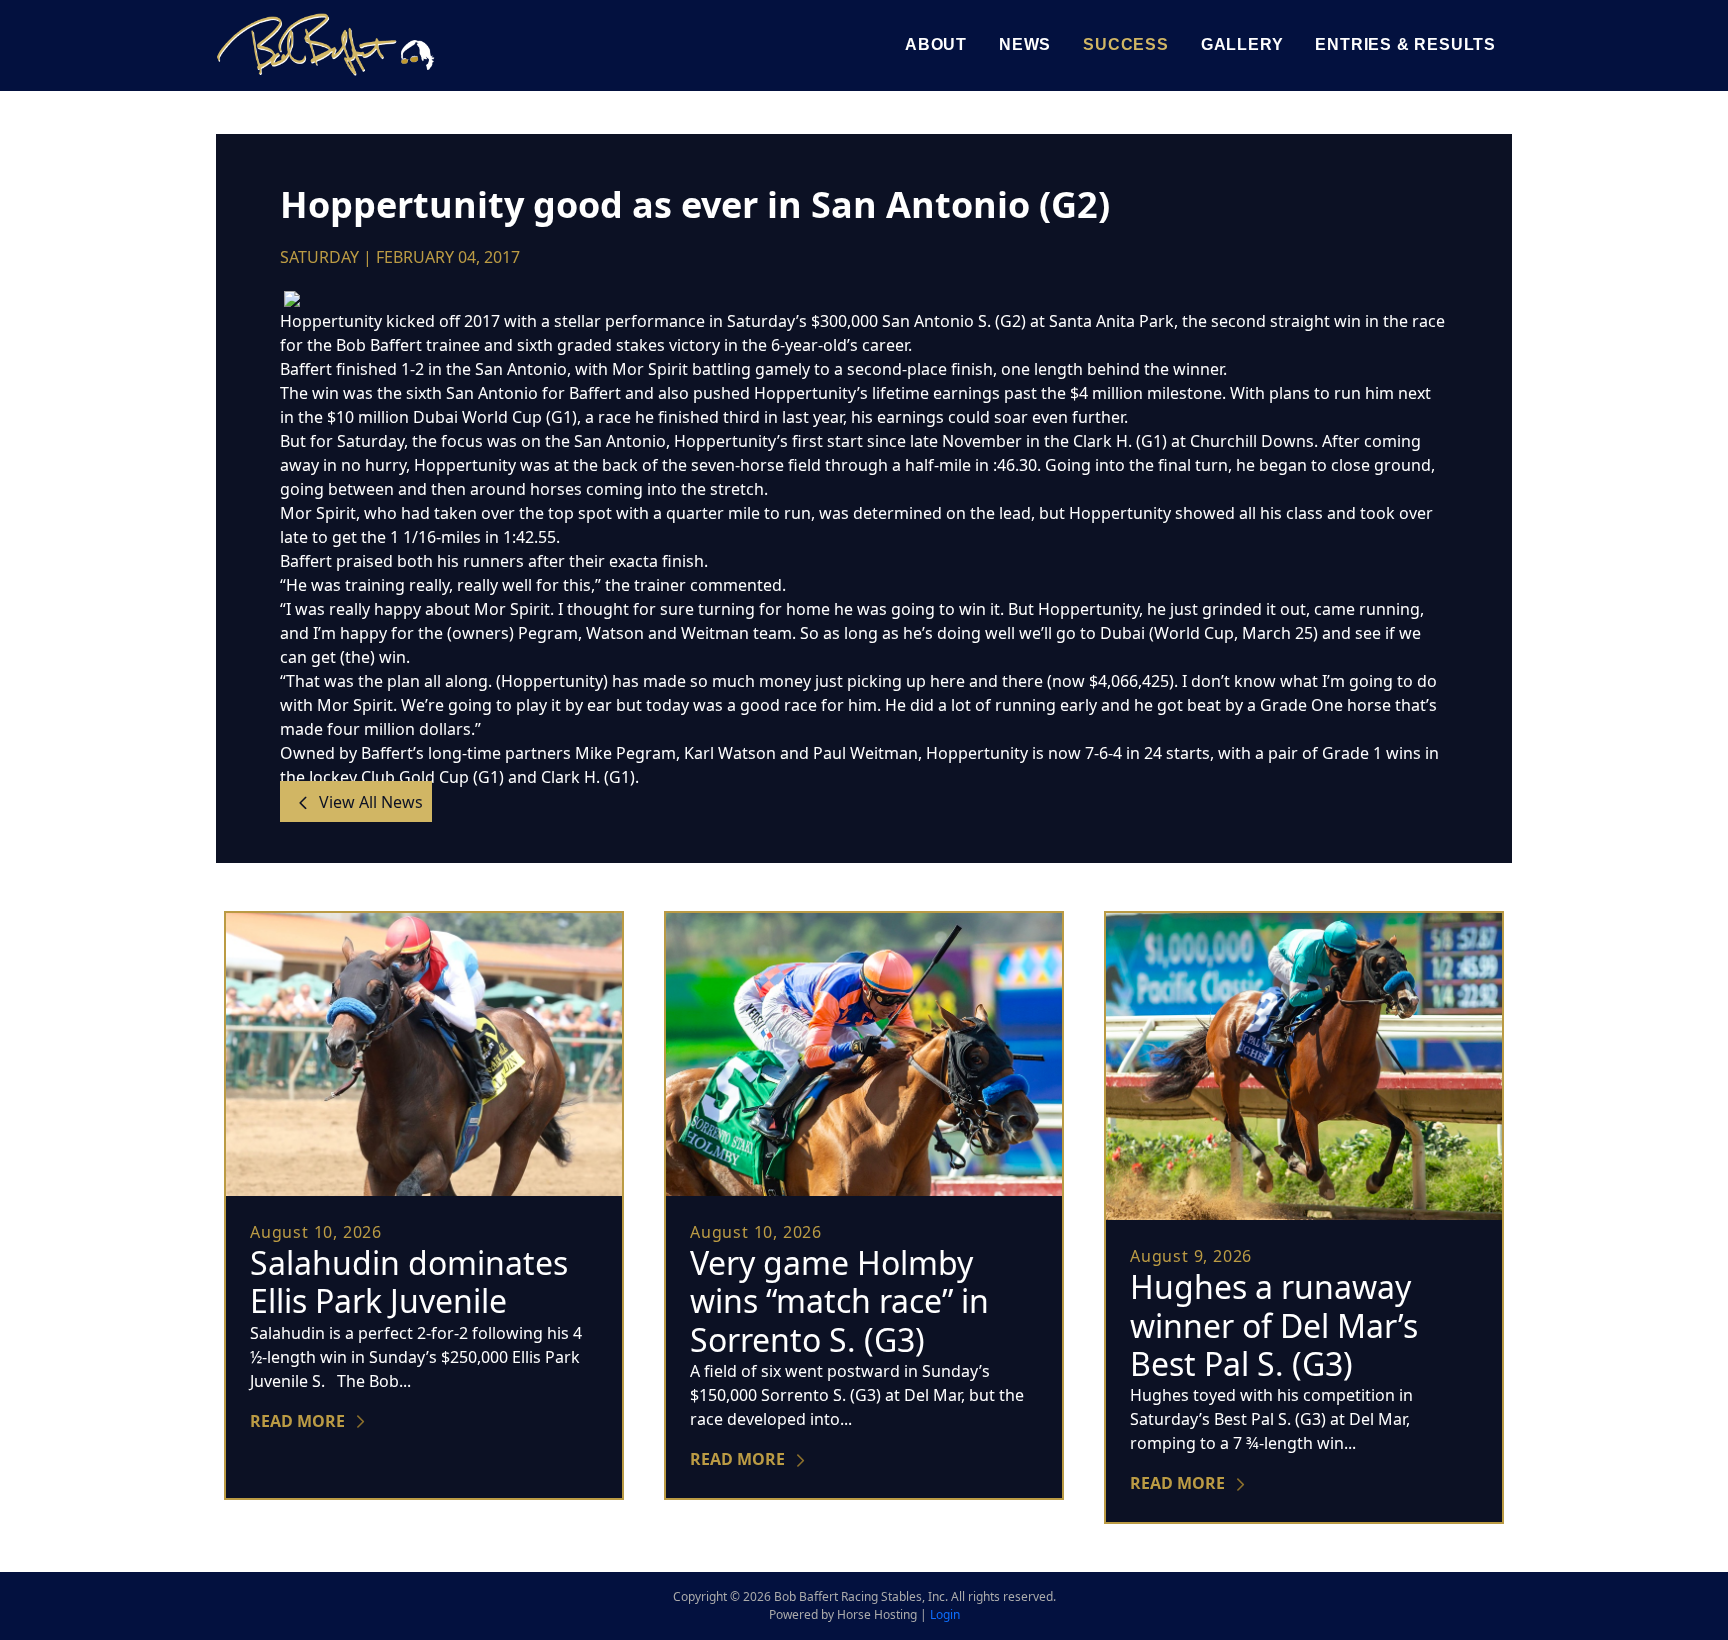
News (1025, 44)
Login (945, 1614)
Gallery (1242, 44)
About (936, 44)
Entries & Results (1405, 44)
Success (1126, 44)
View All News (369, 801)
